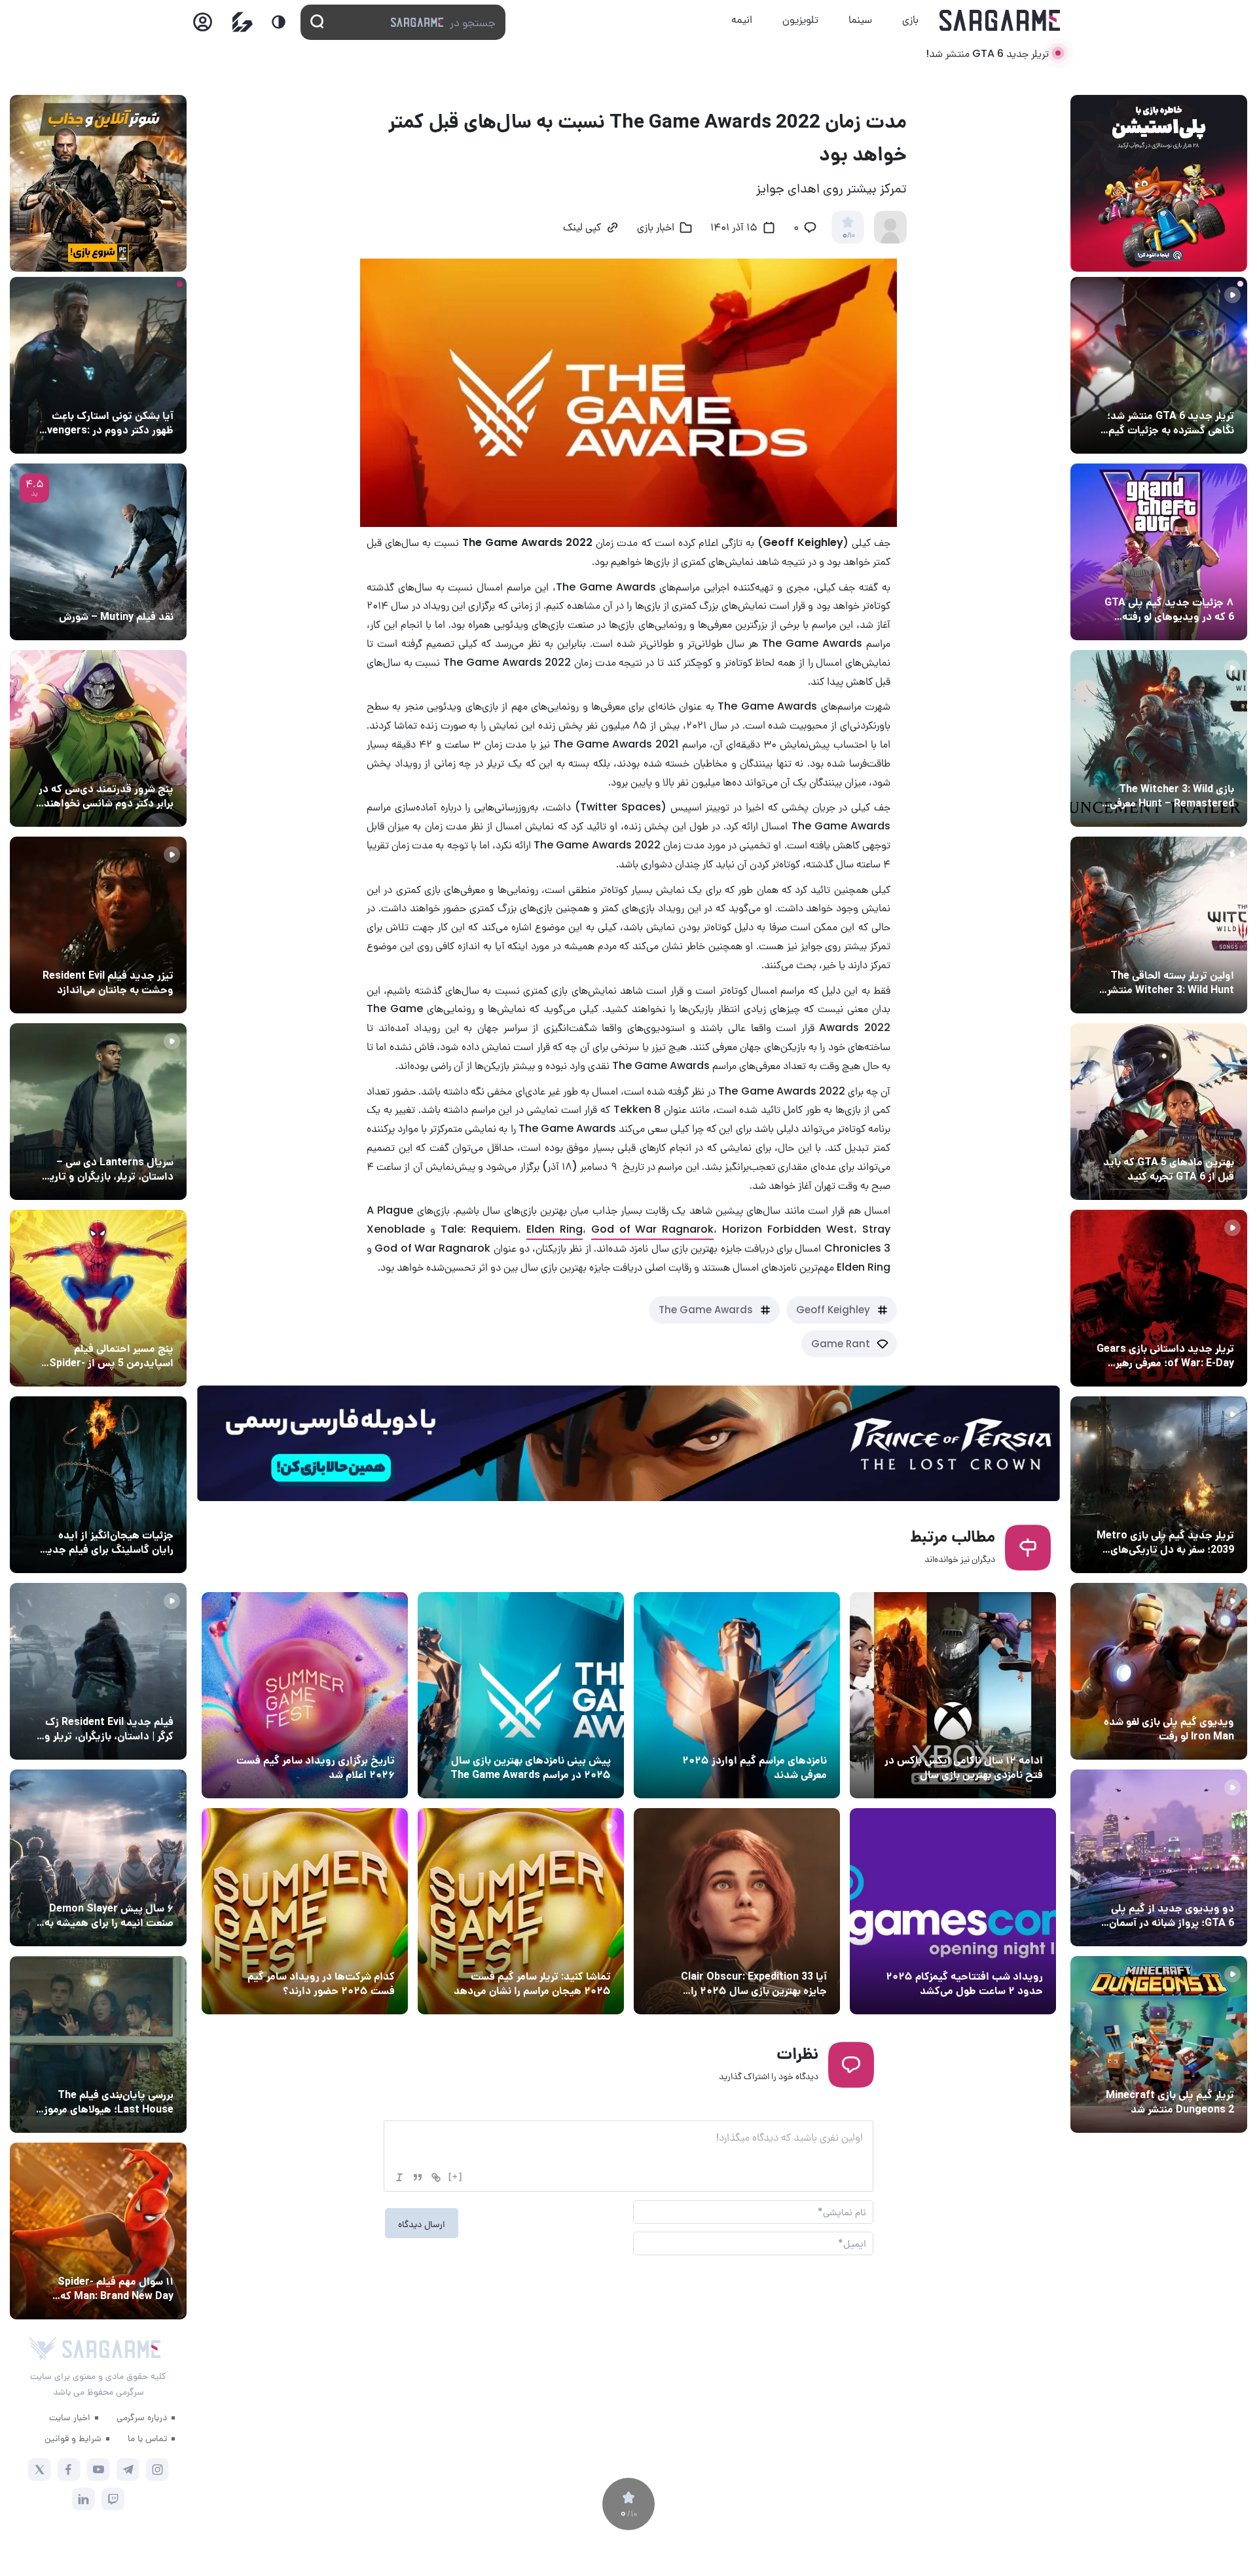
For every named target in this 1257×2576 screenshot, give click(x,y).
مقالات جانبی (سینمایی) (122, 765)
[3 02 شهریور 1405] (1159, 1858)
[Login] (203, 26)
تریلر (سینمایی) (138, 951)
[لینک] (436, 2177)
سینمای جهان (143, 391)
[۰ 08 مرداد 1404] (953, 1911)
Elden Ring (555, 1229)
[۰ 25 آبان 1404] (521, 1695)
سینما (860, 19)
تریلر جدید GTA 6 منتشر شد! (987, 53)
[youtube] (99, 2470)
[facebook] (69, 2470)
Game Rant (841, 1344)
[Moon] (279, 22)
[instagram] (157, 2470)
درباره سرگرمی (142, 2417)
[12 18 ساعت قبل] (98, 365)
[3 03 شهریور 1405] (98, 925)
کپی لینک (582, 228)
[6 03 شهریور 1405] (1159, 1671)
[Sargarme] (1000, 20)
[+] (456, 2176)
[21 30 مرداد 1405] (98, 1298)
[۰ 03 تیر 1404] (737, 1911)
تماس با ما (147, 2438)
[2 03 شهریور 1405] (98, 552)
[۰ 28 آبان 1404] (953, 1695)
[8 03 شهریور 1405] (1159, 552)
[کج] (399, 2177)
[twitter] (40, 2470)
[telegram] (128, 2470)
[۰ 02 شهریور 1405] (98, 2044)
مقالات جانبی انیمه (133, 1884)
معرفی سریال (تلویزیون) (123, 1138)
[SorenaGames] (43, 2349)
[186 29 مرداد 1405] (98, 1858)
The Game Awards (706, 1310)
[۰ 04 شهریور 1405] (1159, 738)
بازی (910, 19)
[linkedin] (83, 2499)
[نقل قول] (418, 2177)
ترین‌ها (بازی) (1203, 1138)
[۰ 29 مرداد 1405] (1159, 2044)
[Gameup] (243, 22)
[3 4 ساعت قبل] (1159, 365)
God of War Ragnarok (653, 1229)
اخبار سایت (70, 2417)
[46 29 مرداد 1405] (98, 2231)
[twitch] (113, 2499)
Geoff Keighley (833, 1310)
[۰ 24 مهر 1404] (305, 1695)
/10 (848, 236)
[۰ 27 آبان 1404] (737, 1695)
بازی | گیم (587, 1736)
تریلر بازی (1212, 391)
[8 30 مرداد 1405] (98, 1485)
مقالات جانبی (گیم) (1192, 578)
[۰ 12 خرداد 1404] (521, 1911)
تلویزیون (800, 19)
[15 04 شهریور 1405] (98, 738)
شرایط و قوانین (73, 2438)
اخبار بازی (656, 228)
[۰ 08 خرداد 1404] (305, 1911)
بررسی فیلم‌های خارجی (127, 592)
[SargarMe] (111, 2349)
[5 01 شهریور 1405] (98, 1671)
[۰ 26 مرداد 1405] (98, 1112)
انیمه (742, 19)
